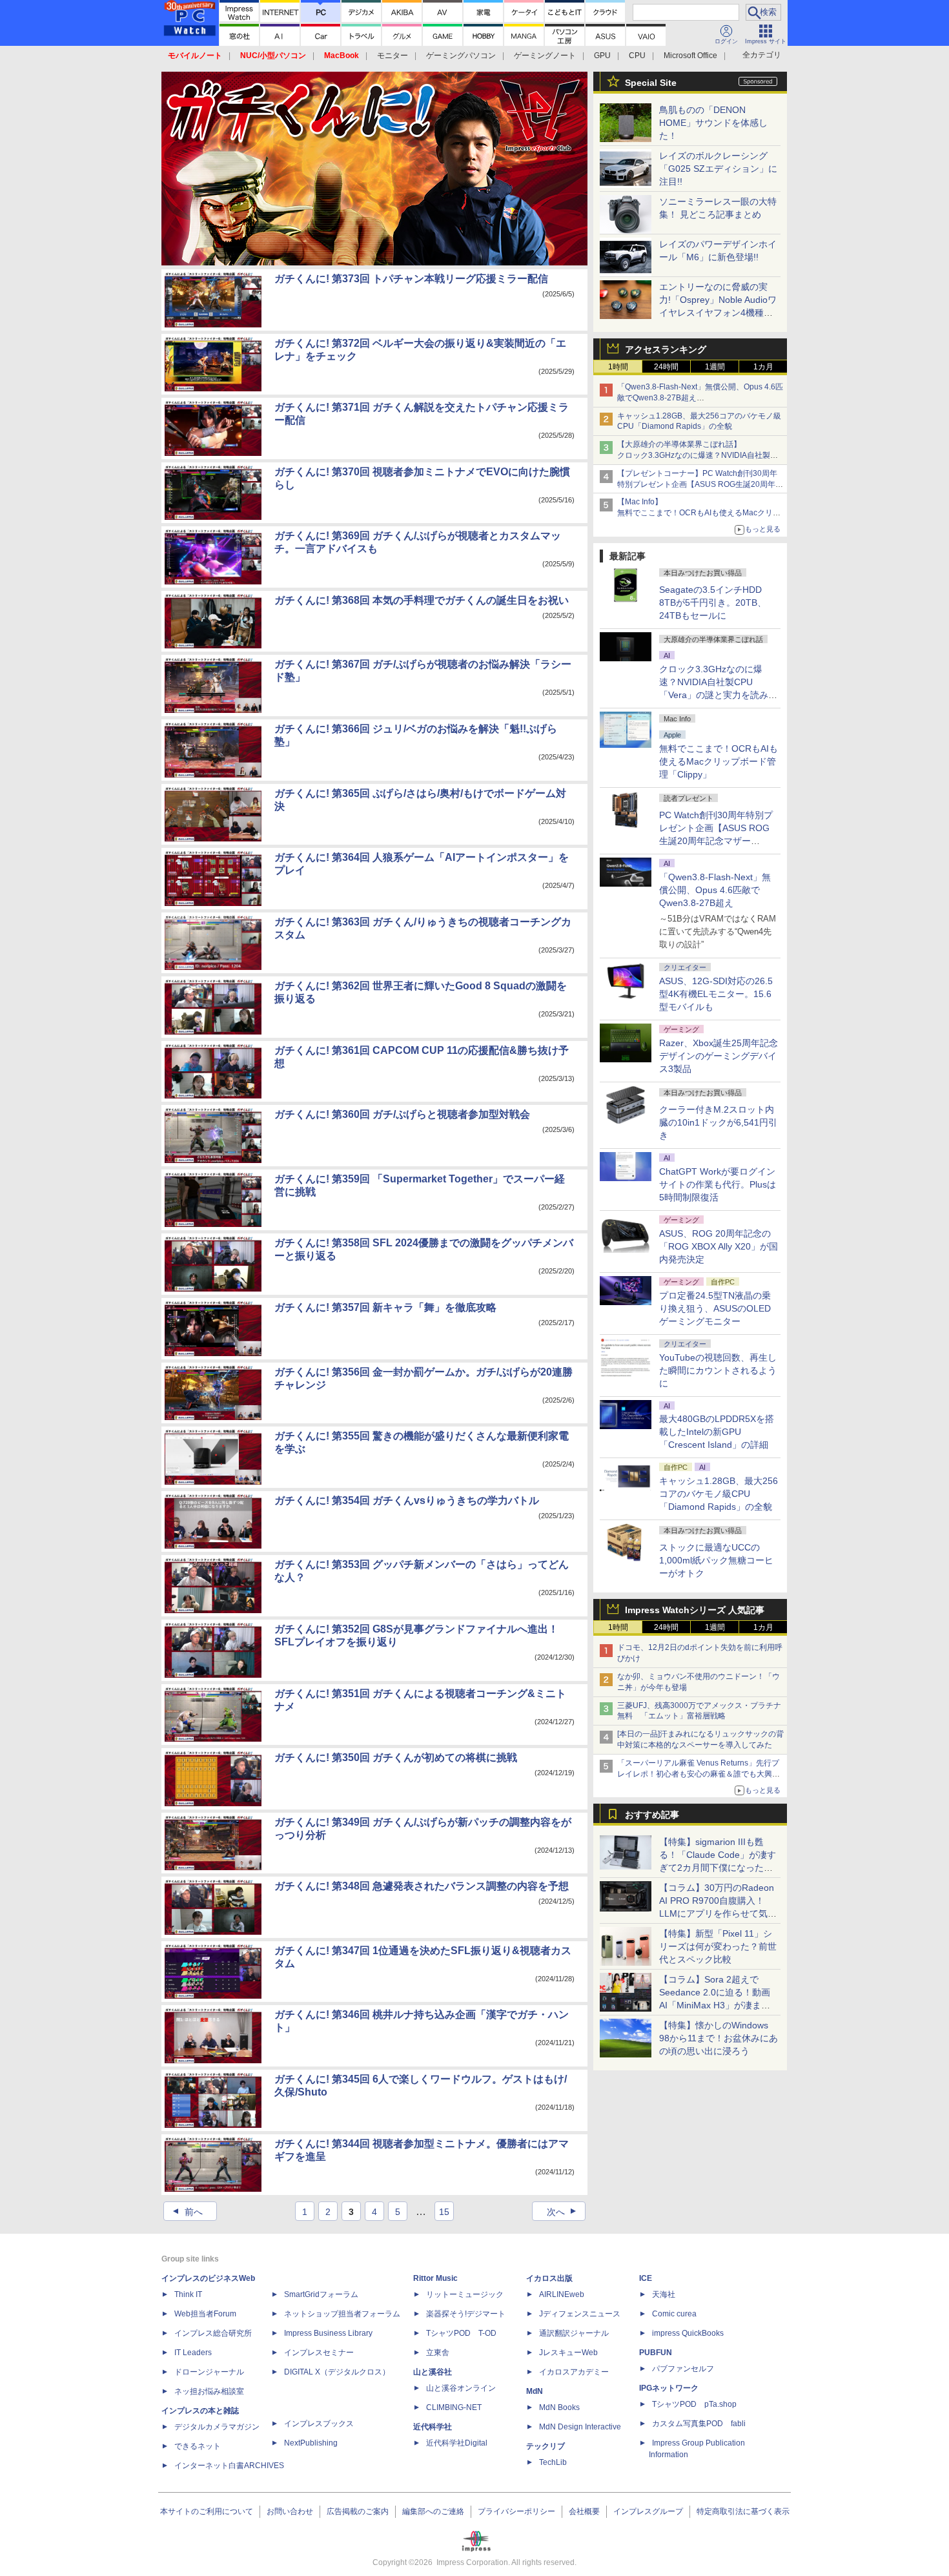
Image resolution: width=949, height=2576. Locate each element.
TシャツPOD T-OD (461, 2333)
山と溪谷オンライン (461, 2388)
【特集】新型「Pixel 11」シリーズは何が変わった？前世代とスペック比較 (718, 1946)
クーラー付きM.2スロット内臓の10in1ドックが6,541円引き (718, 1122)
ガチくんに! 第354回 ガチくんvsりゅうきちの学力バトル (407, 1500)
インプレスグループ (648, 2511)
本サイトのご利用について (207, 2511)
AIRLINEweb (562, 2294)
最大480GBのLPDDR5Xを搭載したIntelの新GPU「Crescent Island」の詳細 (717, 1432)
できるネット (198, 2446)
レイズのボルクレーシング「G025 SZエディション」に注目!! (718, 169)
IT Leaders (193, 2353)
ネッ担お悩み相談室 (209, 2391)
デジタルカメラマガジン (217, 2427)
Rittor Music (435, 2278)
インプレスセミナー (319, 2353)
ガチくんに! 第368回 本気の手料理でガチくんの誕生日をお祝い (422, 600)
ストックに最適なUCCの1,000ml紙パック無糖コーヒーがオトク (716, 1560)
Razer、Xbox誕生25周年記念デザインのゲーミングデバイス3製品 (719, 1056)
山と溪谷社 (433, 2372)
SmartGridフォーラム (321, 2294)
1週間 (715, 367)
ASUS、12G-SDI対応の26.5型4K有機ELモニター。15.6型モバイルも (716, 994)
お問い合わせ (290, 2511)
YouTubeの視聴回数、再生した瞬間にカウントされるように (718, 1370)
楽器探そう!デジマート (466, 2314)
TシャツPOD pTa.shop (694, 2404)
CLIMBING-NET (454, 2407)
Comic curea (674, 2314)
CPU (637, 56)
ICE (646, 2278)
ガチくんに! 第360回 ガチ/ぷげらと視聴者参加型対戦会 (402, 1114)
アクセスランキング (666, 349)
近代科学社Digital (457, 2443)
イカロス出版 (549, 2278)
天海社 (664, 2294)
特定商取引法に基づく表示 (743, 2511)
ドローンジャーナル (209, 2372)
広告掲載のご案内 (358, 2511)
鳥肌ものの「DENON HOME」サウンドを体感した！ (713, 123)
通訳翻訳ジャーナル (574, 2333)
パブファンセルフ (683, 2369)
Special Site (651, 83)
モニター (393, 56)
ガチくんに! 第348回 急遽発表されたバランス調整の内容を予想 (422, 1886)
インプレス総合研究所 (213, 2333)
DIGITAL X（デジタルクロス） (337, 2372)
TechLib (553, 2462)
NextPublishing (311, 2443)
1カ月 (763, 367)
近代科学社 (433, 2427)
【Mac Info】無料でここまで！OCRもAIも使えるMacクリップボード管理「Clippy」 (699, 513)
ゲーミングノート (545, 56)
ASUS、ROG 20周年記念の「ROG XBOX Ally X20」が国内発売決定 (719, 1246)
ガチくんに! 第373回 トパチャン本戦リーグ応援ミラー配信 (411, 279)
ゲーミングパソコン (461, 56)
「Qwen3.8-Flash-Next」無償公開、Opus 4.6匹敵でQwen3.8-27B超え (715, 890)
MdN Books (559, 2407)
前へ (186, 2212)
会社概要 (584, 2511)
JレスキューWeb (568, 2353)
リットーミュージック (465, 2294)
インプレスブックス (319, 2424)
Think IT (188, 2294)
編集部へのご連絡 (433, 2511)
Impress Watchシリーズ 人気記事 (695, 1610)
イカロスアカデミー (574, 2372)
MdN (535, 2391)
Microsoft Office (690, 56)
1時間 (618, 367)
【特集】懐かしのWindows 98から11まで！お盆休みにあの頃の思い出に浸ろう (719, 2038)
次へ (563, 2212)
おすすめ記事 (652, 1815)
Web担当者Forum (205, 2314)
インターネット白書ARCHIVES (229, 2466)
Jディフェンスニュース (580, 2314)
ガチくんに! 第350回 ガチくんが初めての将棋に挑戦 (396, 1757)
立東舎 (438, 2353)
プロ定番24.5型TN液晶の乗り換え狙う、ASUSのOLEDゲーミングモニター (715, 1308)
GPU (602, 56)
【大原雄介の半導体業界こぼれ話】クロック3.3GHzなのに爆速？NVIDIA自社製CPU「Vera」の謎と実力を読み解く (694, 455)
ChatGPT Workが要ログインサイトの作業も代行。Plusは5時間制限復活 (718, 1184)
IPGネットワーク (669, 2388)
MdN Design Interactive (580, 2427)
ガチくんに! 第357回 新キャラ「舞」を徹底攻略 (385, 1307)
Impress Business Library (328, 2333)
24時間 (666, 367)
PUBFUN (656, 2353)
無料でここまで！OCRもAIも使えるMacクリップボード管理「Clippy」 (719, 761)
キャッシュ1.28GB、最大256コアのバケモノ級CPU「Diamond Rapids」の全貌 (719, 1494)
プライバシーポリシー (516, 2511)
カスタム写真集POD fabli (699, 2424)
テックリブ (546, 2446)
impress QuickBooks (688, 2333)
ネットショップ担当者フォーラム (342, 2314)
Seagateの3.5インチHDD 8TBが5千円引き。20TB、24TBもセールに (713, 603)
